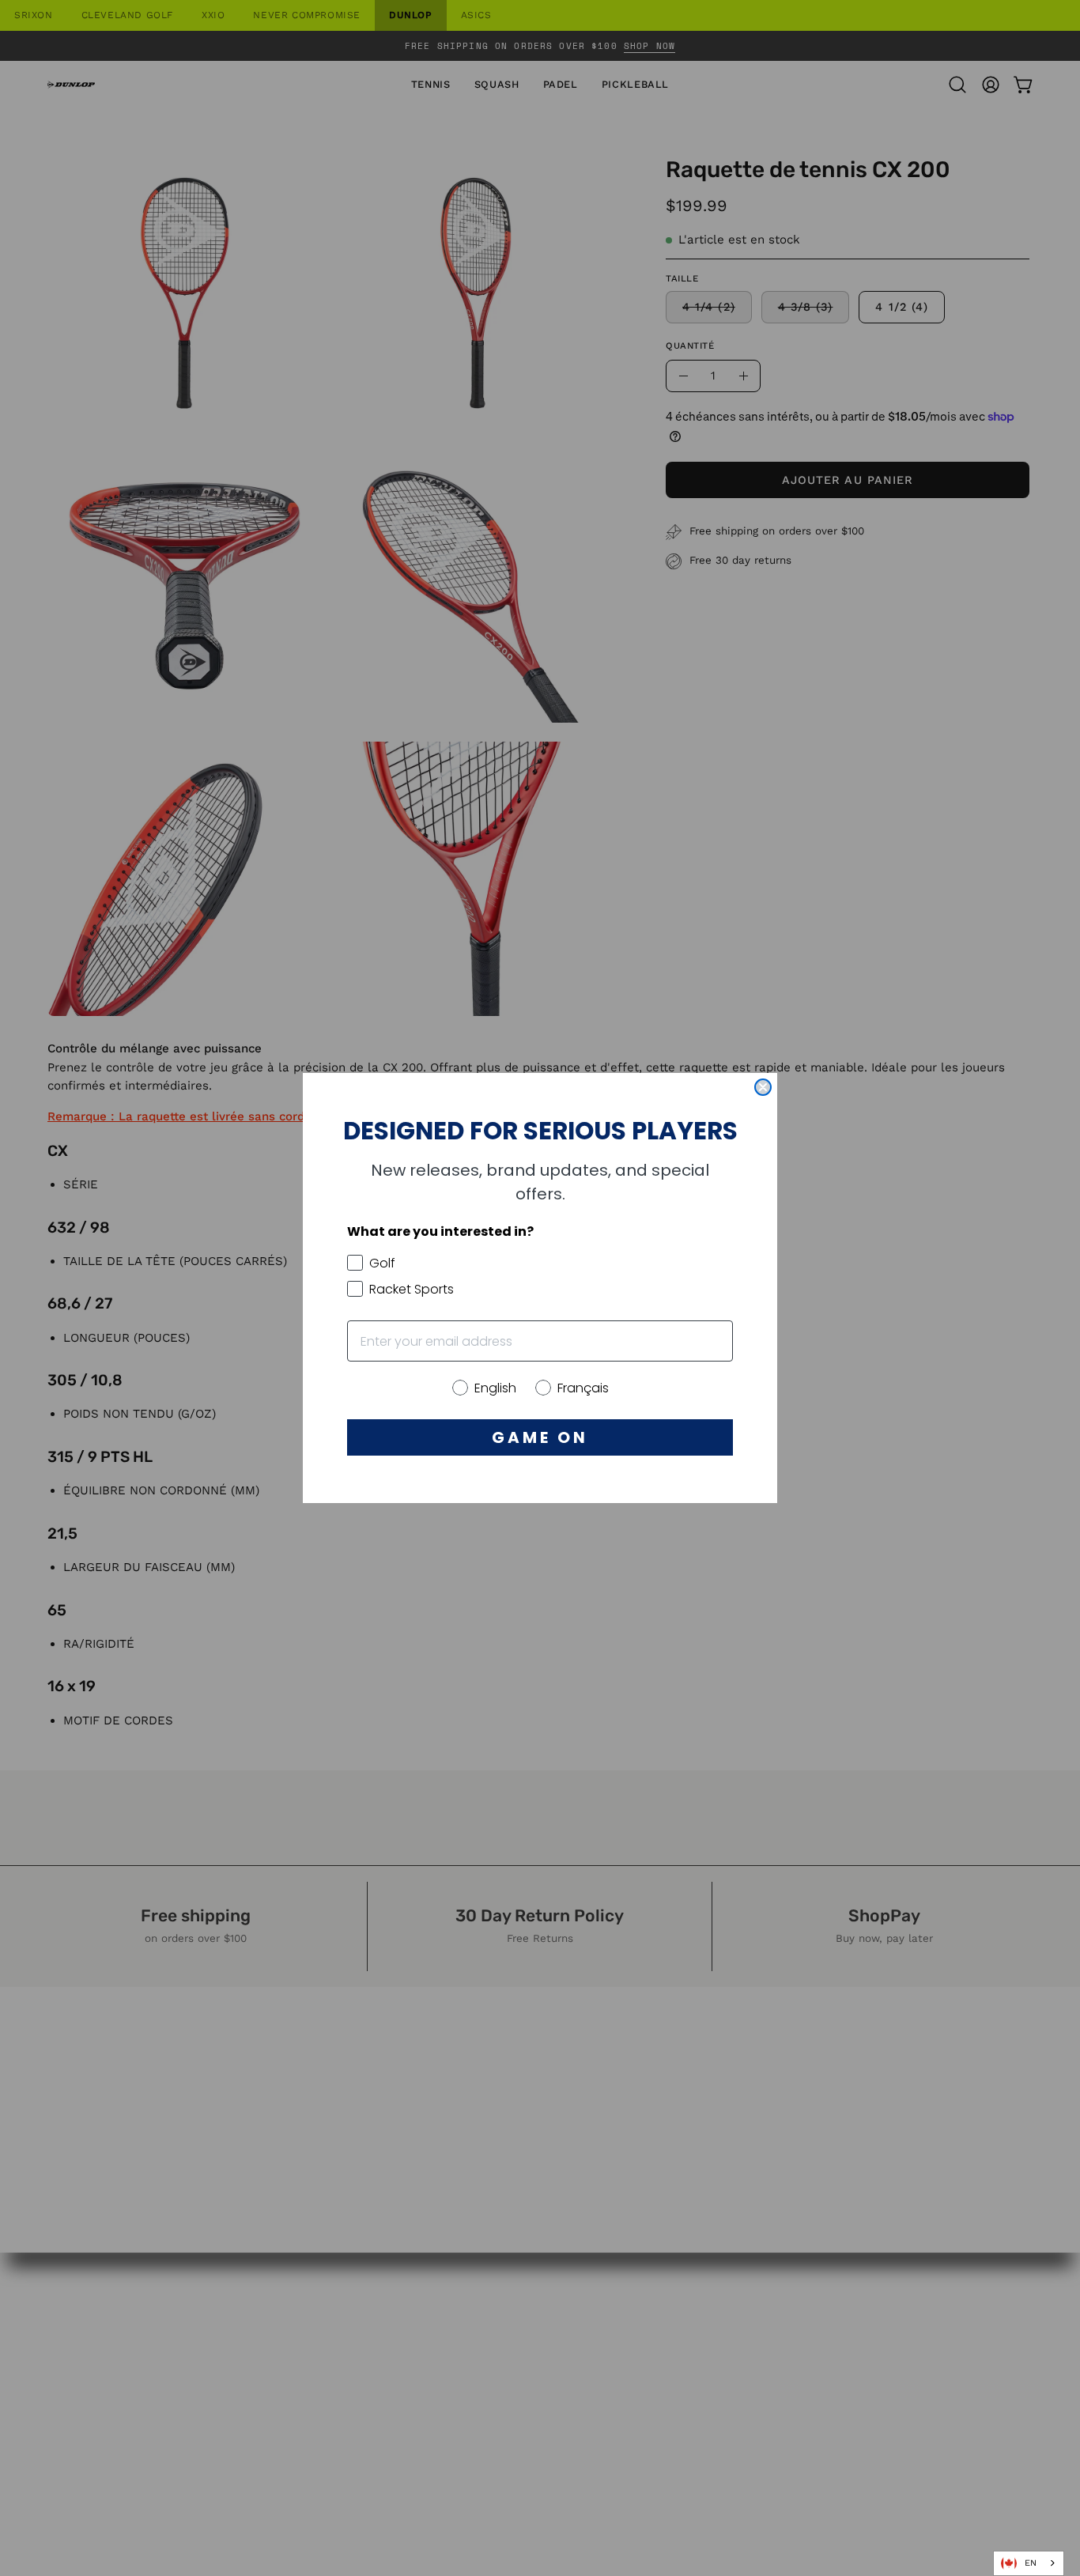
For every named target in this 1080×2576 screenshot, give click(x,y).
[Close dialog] (763, 1087)
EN (1031, 2563)
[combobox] (1029, 2563)
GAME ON (540, 1437)
